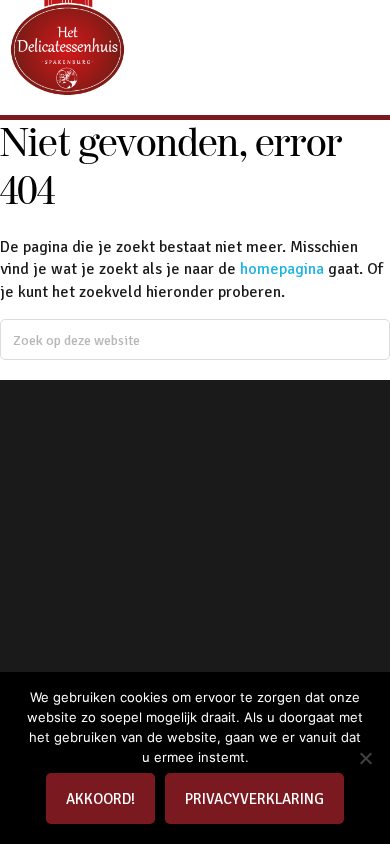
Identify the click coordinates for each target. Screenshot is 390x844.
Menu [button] (365, 38)
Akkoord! (100, 799)
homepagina (282, 269)
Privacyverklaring (254, 799)
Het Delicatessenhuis (67, 66)
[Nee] (365, 758)
